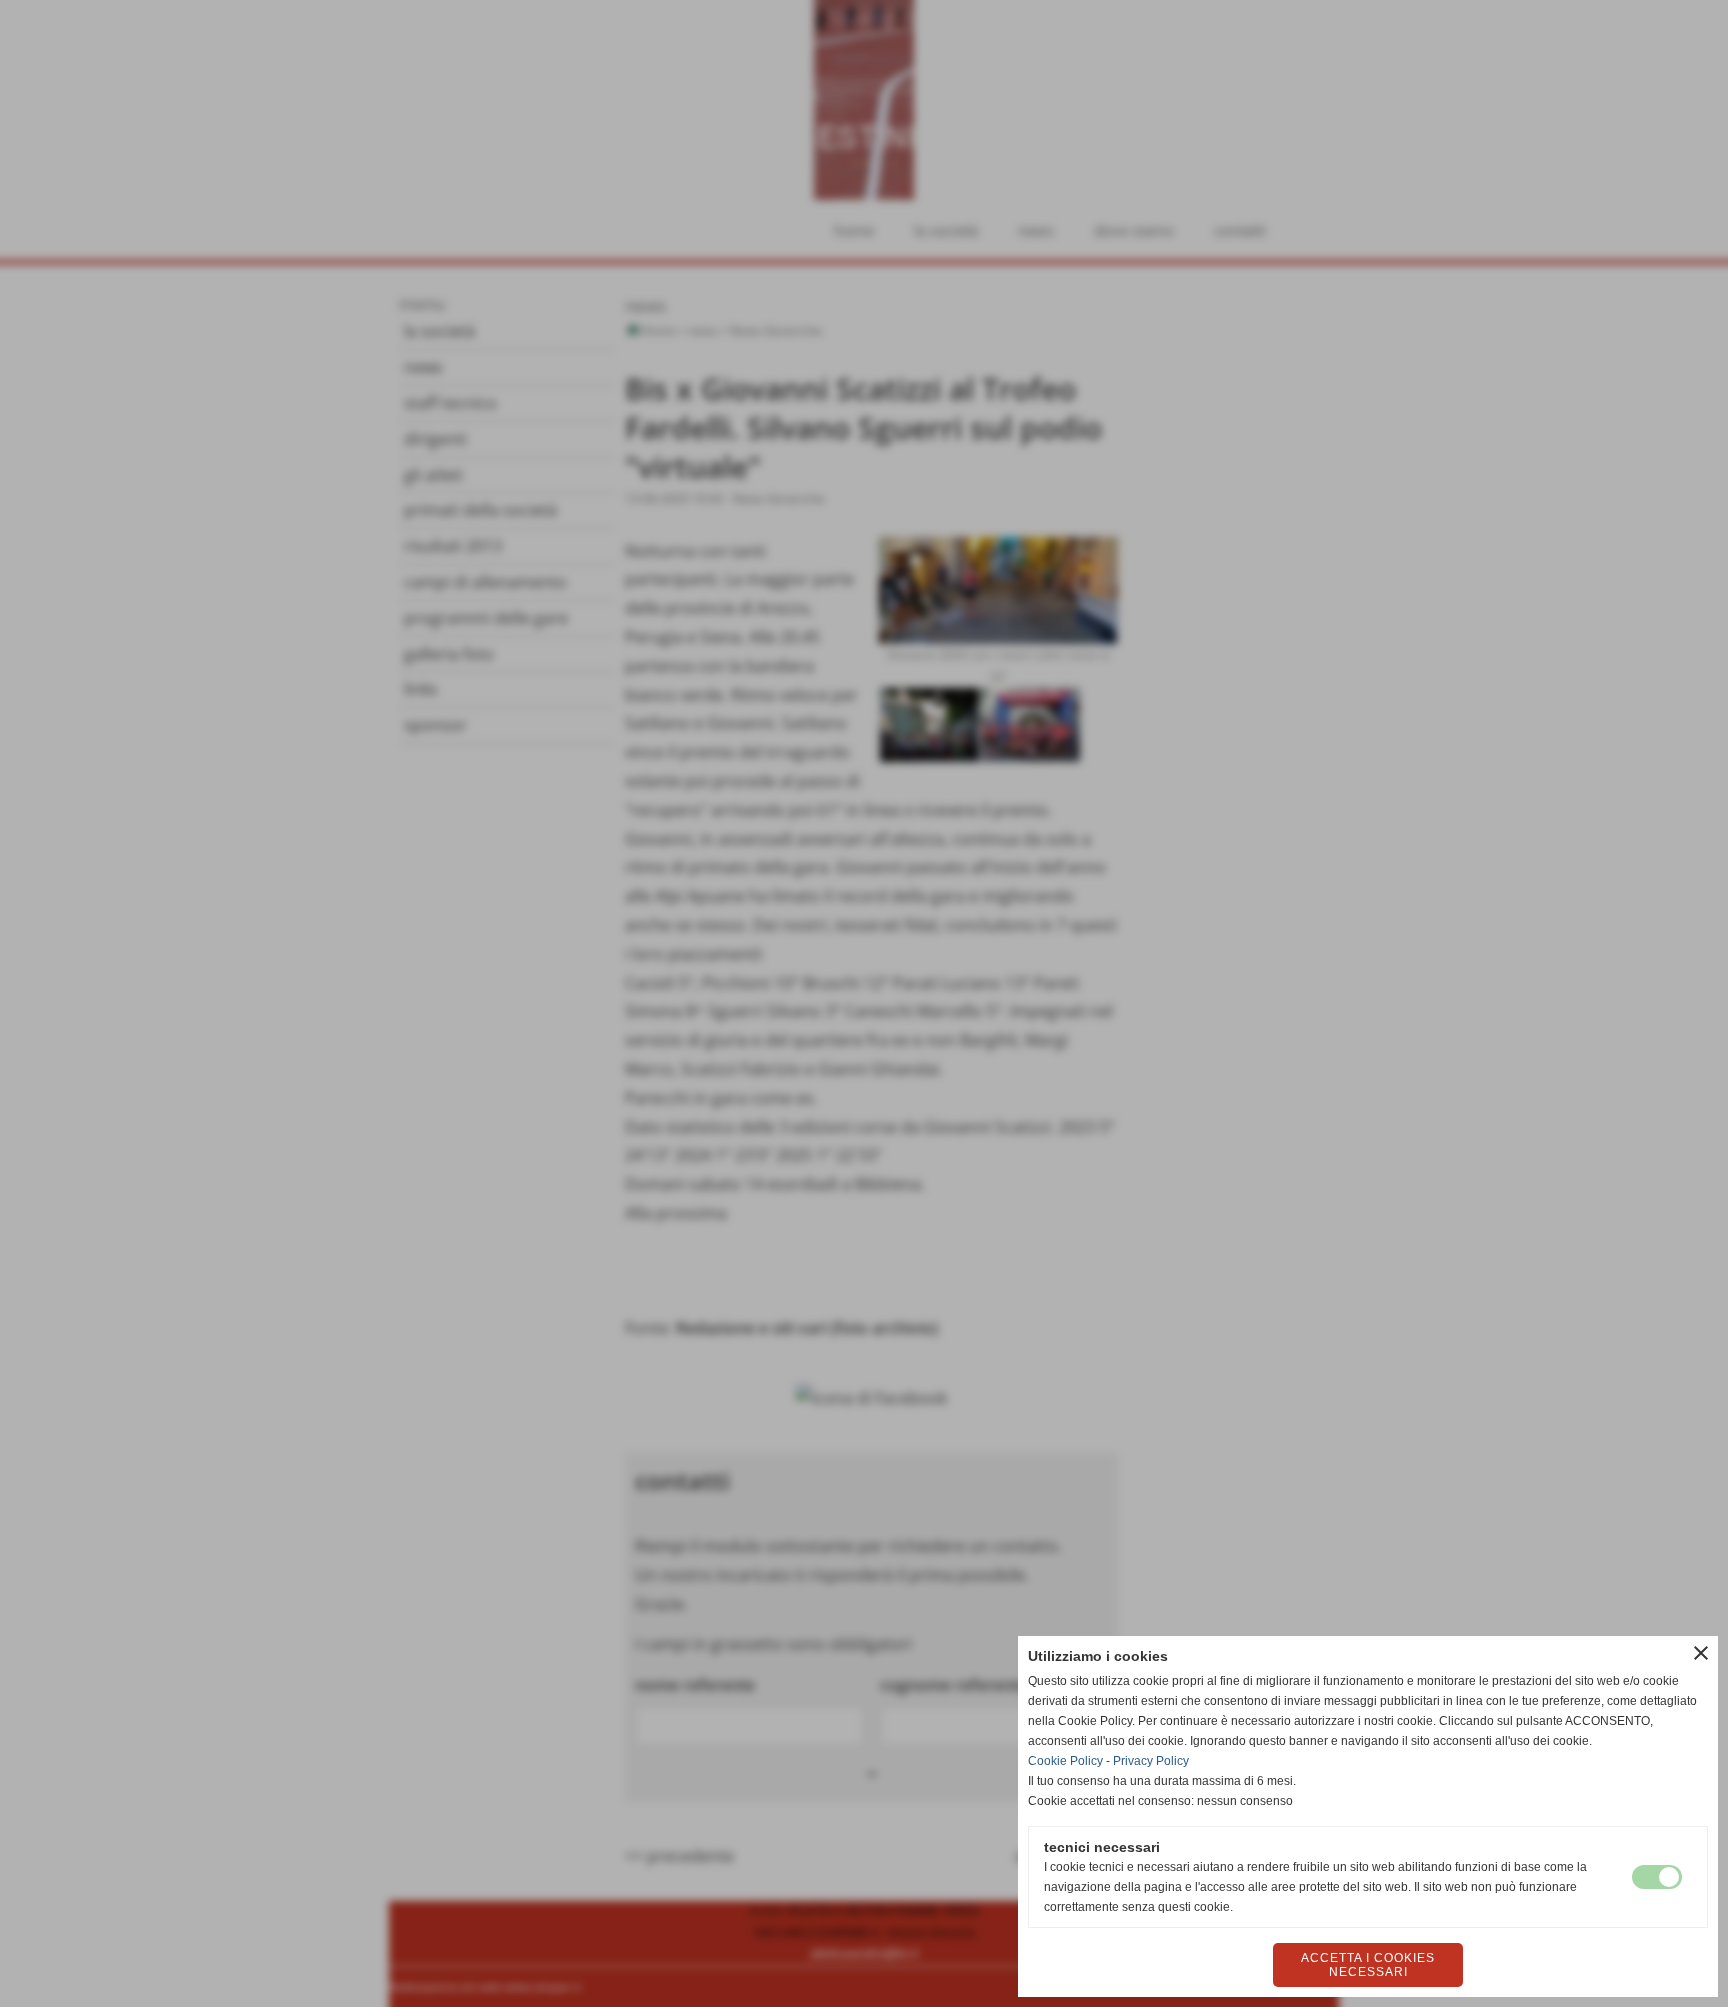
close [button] (1701, 1653)
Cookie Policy (1065, 1761)
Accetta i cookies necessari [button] (1368, 1965)
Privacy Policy (1151, 1761)
